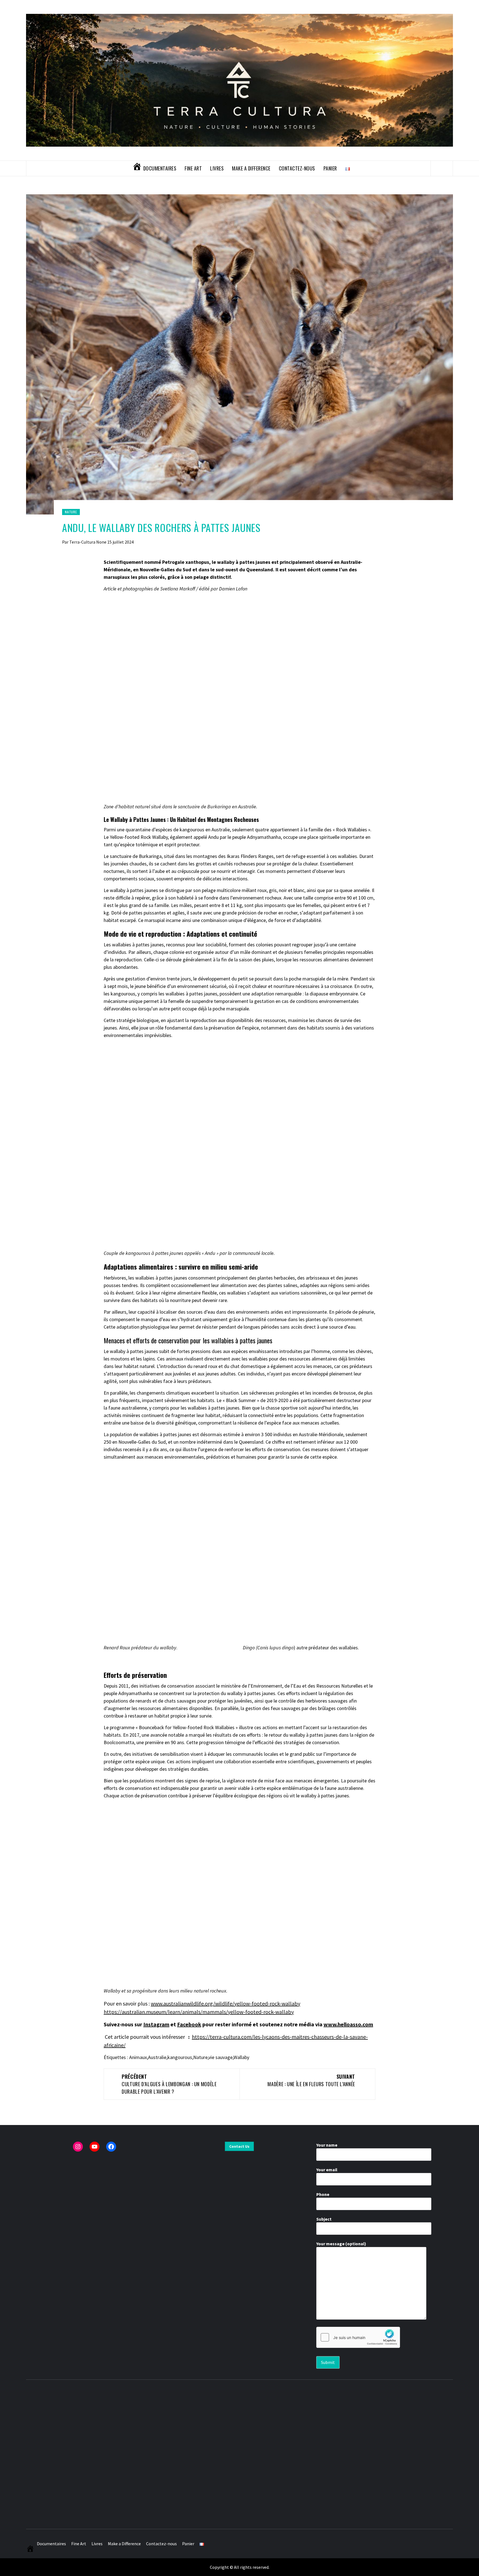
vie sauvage (221, 2057)
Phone (323, 2194)
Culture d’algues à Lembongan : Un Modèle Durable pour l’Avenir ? (169, 2084)
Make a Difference (251, 168)
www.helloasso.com (348, 2024)
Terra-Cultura (83, 542)
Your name (327, 2145)
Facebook (189, 2024)
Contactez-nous (297, 168)
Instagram (156, 2024)
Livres (217, 168)
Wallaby (241, 2057)
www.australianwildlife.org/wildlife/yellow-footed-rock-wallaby (226, 2003)
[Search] (442, 168)
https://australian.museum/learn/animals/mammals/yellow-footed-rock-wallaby (199, 2012)
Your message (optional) (341, 2244)
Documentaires (160, 168)
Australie (157, 2057)
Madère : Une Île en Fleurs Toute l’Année (311, 2080)
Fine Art (193, 168)
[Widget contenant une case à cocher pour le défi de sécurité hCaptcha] (358, 2337)
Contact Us (239, 2146)
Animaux (138, 2057)
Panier (330, 168)
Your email (327, 2170)
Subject (324, 2219)
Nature (71, 512)
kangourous (180, 2057)
